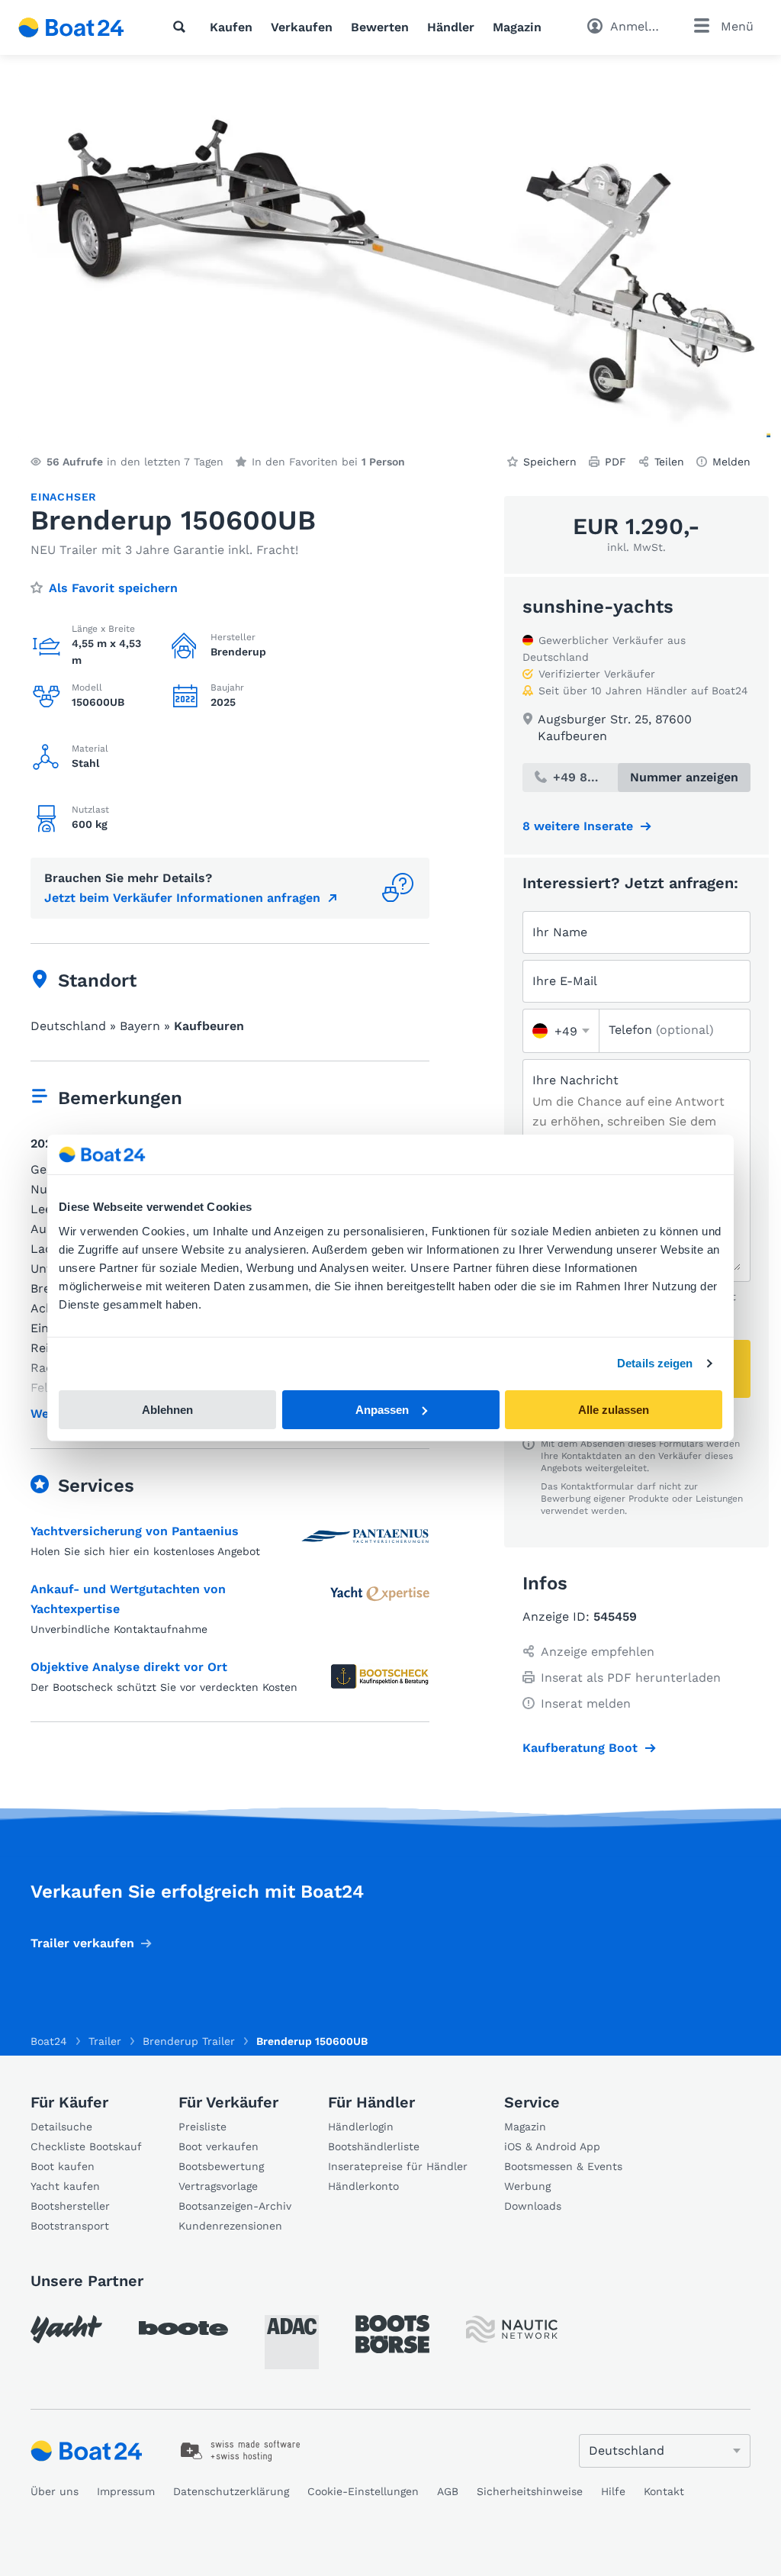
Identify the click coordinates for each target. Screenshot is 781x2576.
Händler (451, 27)
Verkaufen (302, 27)
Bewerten (380, 27)
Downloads (533, 2206)
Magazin (517, 27)
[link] (241, 2451)
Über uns (55, 2491)
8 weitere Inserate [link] (578, 826)
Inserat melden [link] (586, 1703)
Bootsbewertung (221, 2166)
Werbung (527, 2186)
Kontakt (664, 2491)
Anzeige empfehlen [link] (598, 1652)
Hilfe (613, 2491)
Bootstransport (70, 2226)
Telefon (661, 1030)
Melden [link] (731, 462)
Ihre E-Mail (565, 981)
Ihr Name (560, 932)
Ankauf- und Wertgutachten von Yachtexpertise (128, 1599)
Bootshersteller (70, 2206)
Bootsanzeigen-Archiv (235, 2206)
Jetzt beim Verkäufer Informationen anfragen (182, 898)
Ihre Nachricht (575, 1080)
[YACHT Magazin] (66, 2329)
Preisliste (202, 2127)
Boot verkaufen (219, 2146)
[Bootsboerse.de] (392, 2334)
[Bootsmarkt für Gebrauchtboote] (71, 27)
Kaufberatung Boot (580, 1748)
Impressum (126, 2491)
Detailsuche (61, 2127)
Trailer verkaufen (82, 1943)
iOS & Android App (552, 2146)
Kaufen (231, 27)
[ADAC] (292, 2342)
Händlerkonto (363, 2186)
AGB (448, 2491)
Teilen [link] (669, 462)
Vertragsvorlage (218, 2186)
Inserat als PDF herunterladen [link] (631, 1678)
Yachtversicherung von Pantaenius (135, 1531)
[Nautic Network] (512, 2329)
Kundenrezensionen (230, 2226)
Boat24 (49, 2041)
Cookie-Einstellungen (363, 2491)
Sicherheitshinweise (530, 2491)
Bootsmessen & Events (563, 2166)
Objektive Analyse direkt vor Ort (129, 1667)
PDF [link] (615, 462)
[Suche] (182, 27)
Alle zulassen (614, 1410)
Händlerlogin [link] (361, 2127)
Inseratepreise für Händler (398, 2166)
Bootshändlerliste (374, 2146)
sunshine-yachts (598, 607)
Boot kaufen (63, 2166)
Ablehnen (167, 1410)
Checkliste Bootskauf (86, 2146)
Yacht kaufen (65, 2186)
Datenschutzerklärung (231, 2491)
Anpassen (382, 1410)
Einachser (64, 497)
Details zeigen (655, 1363)
